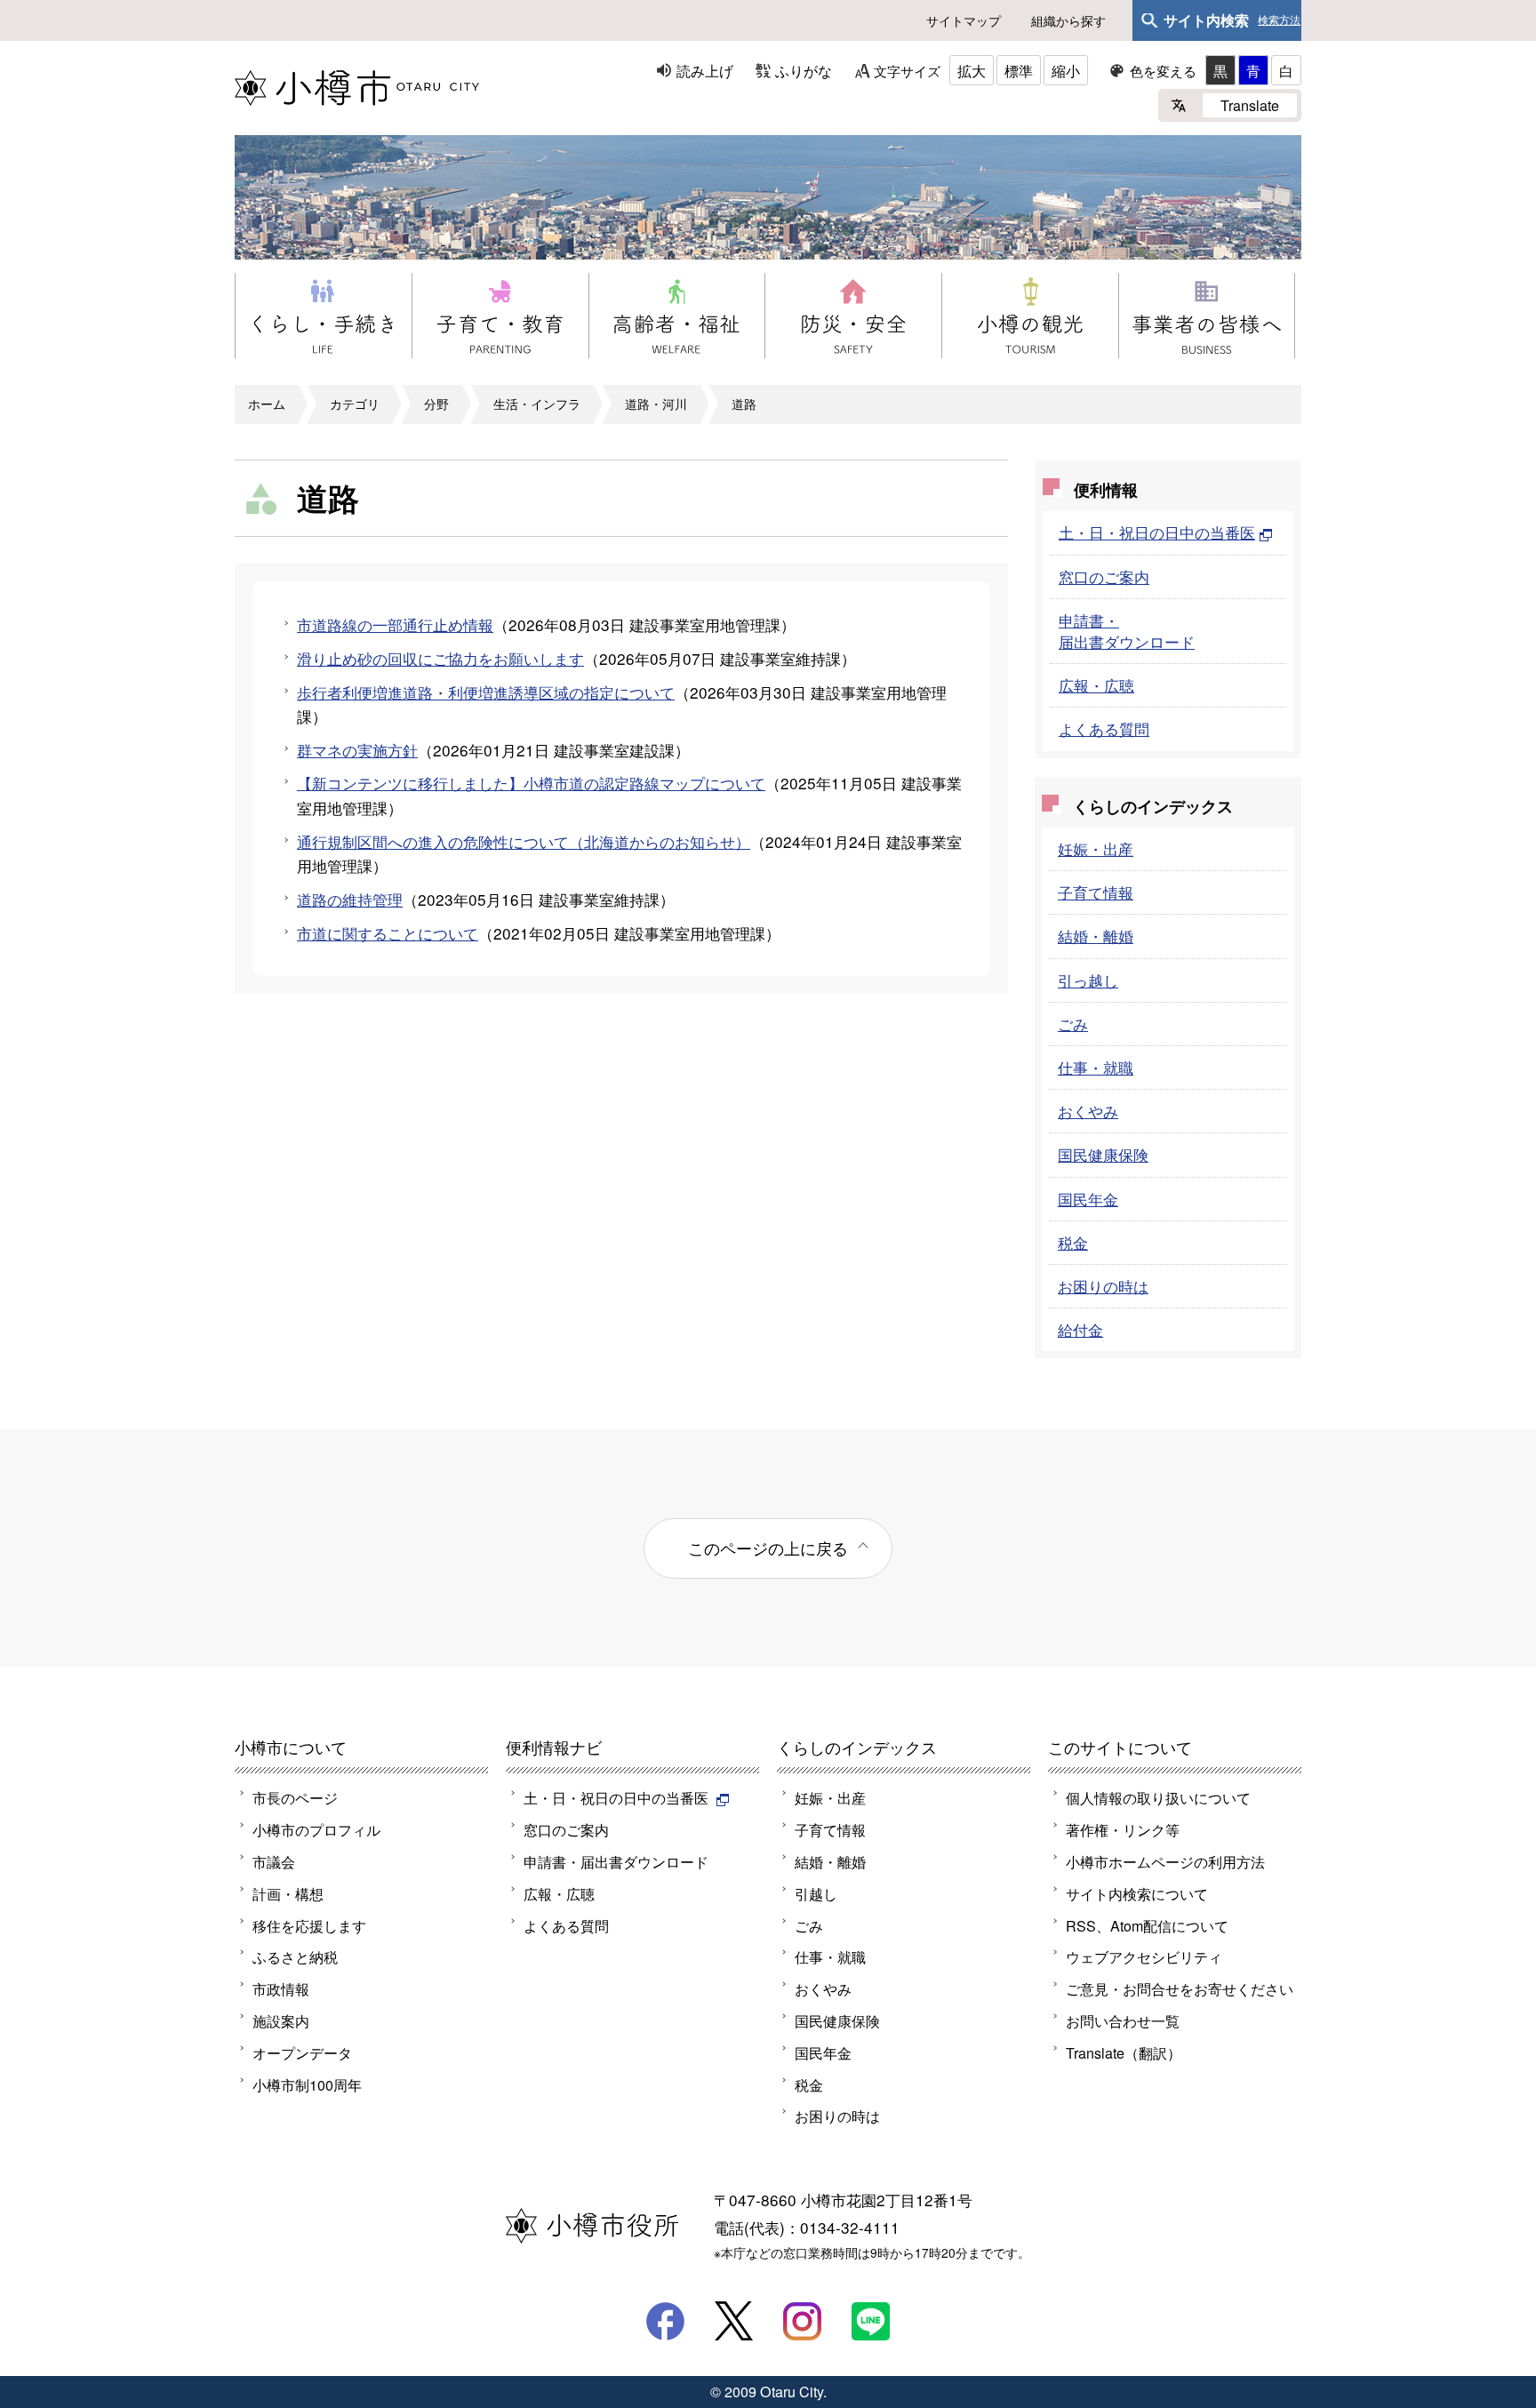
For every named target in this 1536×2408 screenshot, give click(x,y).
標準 (1019, 70)
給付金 (1080, 1329)
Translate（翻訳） (1124, 2052)
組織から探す (1068, 20)
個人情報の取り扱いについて (1158, 1797)
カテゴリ (355, 404)
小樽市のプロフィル (316, 1829)
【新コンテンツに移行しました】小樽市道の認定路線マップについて (531, 783)
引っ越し (1088, 980)
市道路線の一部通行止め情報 (395, 624)
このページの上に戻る (768, 1548)
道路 (744, 404)
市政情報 (281, 1988)
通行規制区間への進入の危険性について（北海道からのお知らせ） (524, 841)
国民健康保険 (1103, 1154)
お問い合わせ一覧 (1123, 2020)
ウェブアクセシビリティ (1144, 1956)
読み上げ (705, 70)
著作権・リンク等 (1123, 1829)
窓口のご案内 (1104, 576)
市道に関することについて (388, 933)
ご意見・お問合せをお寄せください (1180, 1988)
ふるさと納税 (295, 1956)
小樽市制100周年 (307, 2084)
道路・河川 (656, 404)
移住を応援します (309, 1925)
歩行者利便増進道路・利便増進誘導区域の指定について (486, 692)
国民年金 (1088, 1199)
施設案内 (281, 2020)
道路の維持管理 (350, 899)
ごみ (1073, 1024)
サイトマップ (964, 20)
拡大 (972, 70)
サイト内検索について (1137, 1893)
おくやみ (1088, 1111)
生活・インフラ (537, 404)
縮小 (1066, 70)
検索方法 (1279, 20)
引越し (816, 1893)
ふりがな (804, 70)
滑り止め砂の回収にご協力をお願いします (440, 658)
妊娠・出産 (1096, 848)
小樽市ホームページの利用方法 (1165, 1861)
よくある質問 (1104, 728)
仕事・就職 (1096, 1067)
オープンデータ (302, 2052)
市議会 (274, 1861)
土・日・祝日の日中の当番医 (1157, 532)
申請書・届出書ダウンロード (1127, 631)
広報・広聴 (1096, 685)
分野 (436, 404)
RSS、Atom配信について (1147, 1925)
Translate (1250, 105)
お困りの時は (1103, 1286)
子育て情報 (1096, 892)
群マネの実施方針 (357, 750)
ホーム (267, 404)
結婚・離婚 (1096, 936)
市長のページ (295, 1797)
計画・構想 (288, 1893)
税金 (1073, 1242)
